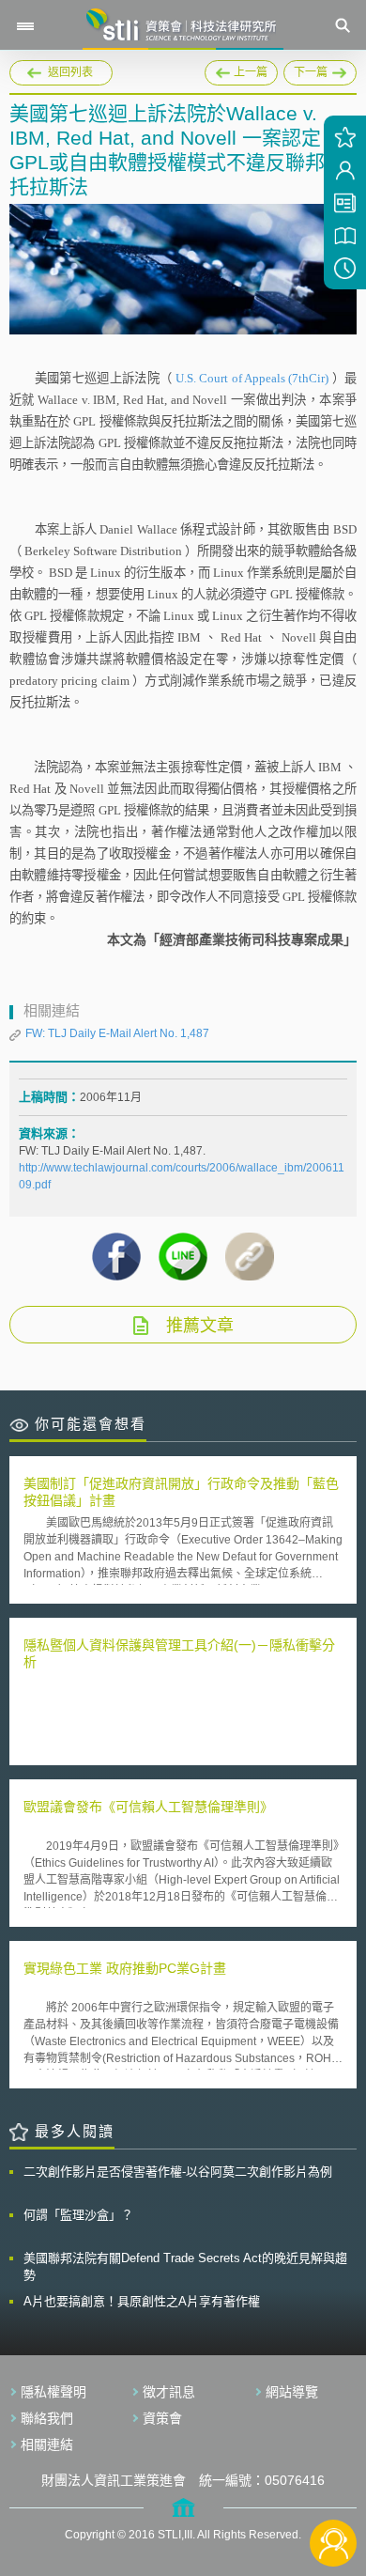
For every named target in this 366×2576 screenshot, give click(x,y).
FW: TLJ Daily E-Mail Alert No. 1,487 (117, 1033)
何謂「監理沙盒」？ (78, 2215)
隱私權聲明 (53, 2392)
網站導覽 (292, 2392)
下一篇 (320, 70)
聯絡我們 (47, 2418)
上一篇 (241, 70)
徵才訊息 (169, 2392)
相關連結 (47, 2444)
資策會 (162, 2418)
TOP (334, 2481)
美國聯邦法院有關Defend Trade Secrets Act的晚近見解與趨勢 (185, 2266)
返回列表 (70, 72)
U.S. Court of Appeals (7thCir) (254, 378)
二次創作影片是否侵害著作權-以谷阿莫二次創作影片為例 (178, 2172)
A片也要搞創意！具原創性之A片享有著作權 (142, 2301)
